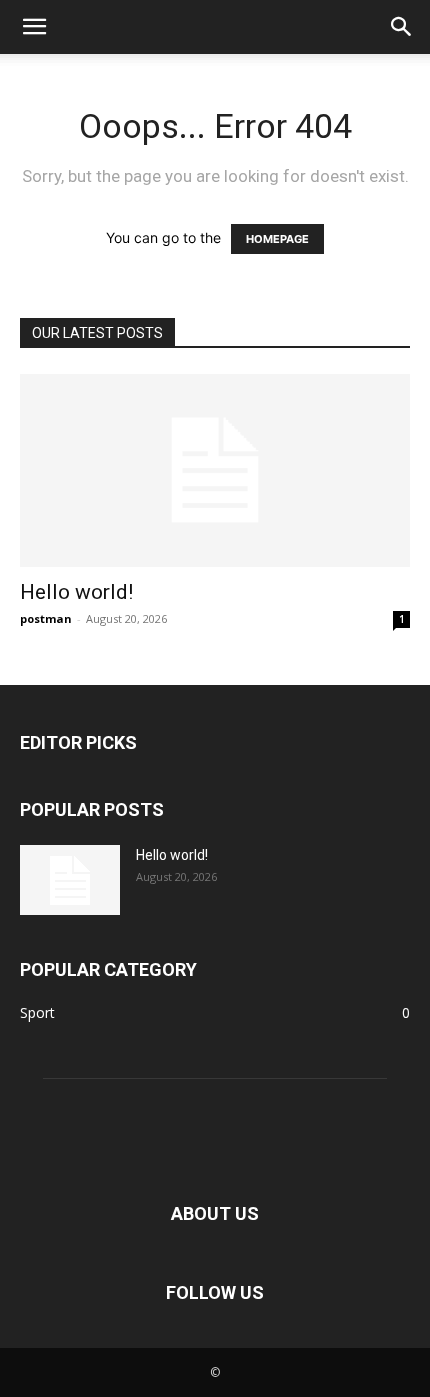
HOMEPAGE (277, 239)
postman (46, 618)
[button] (34, 27)
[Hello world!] (215, 470)
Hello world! (76, 592)
